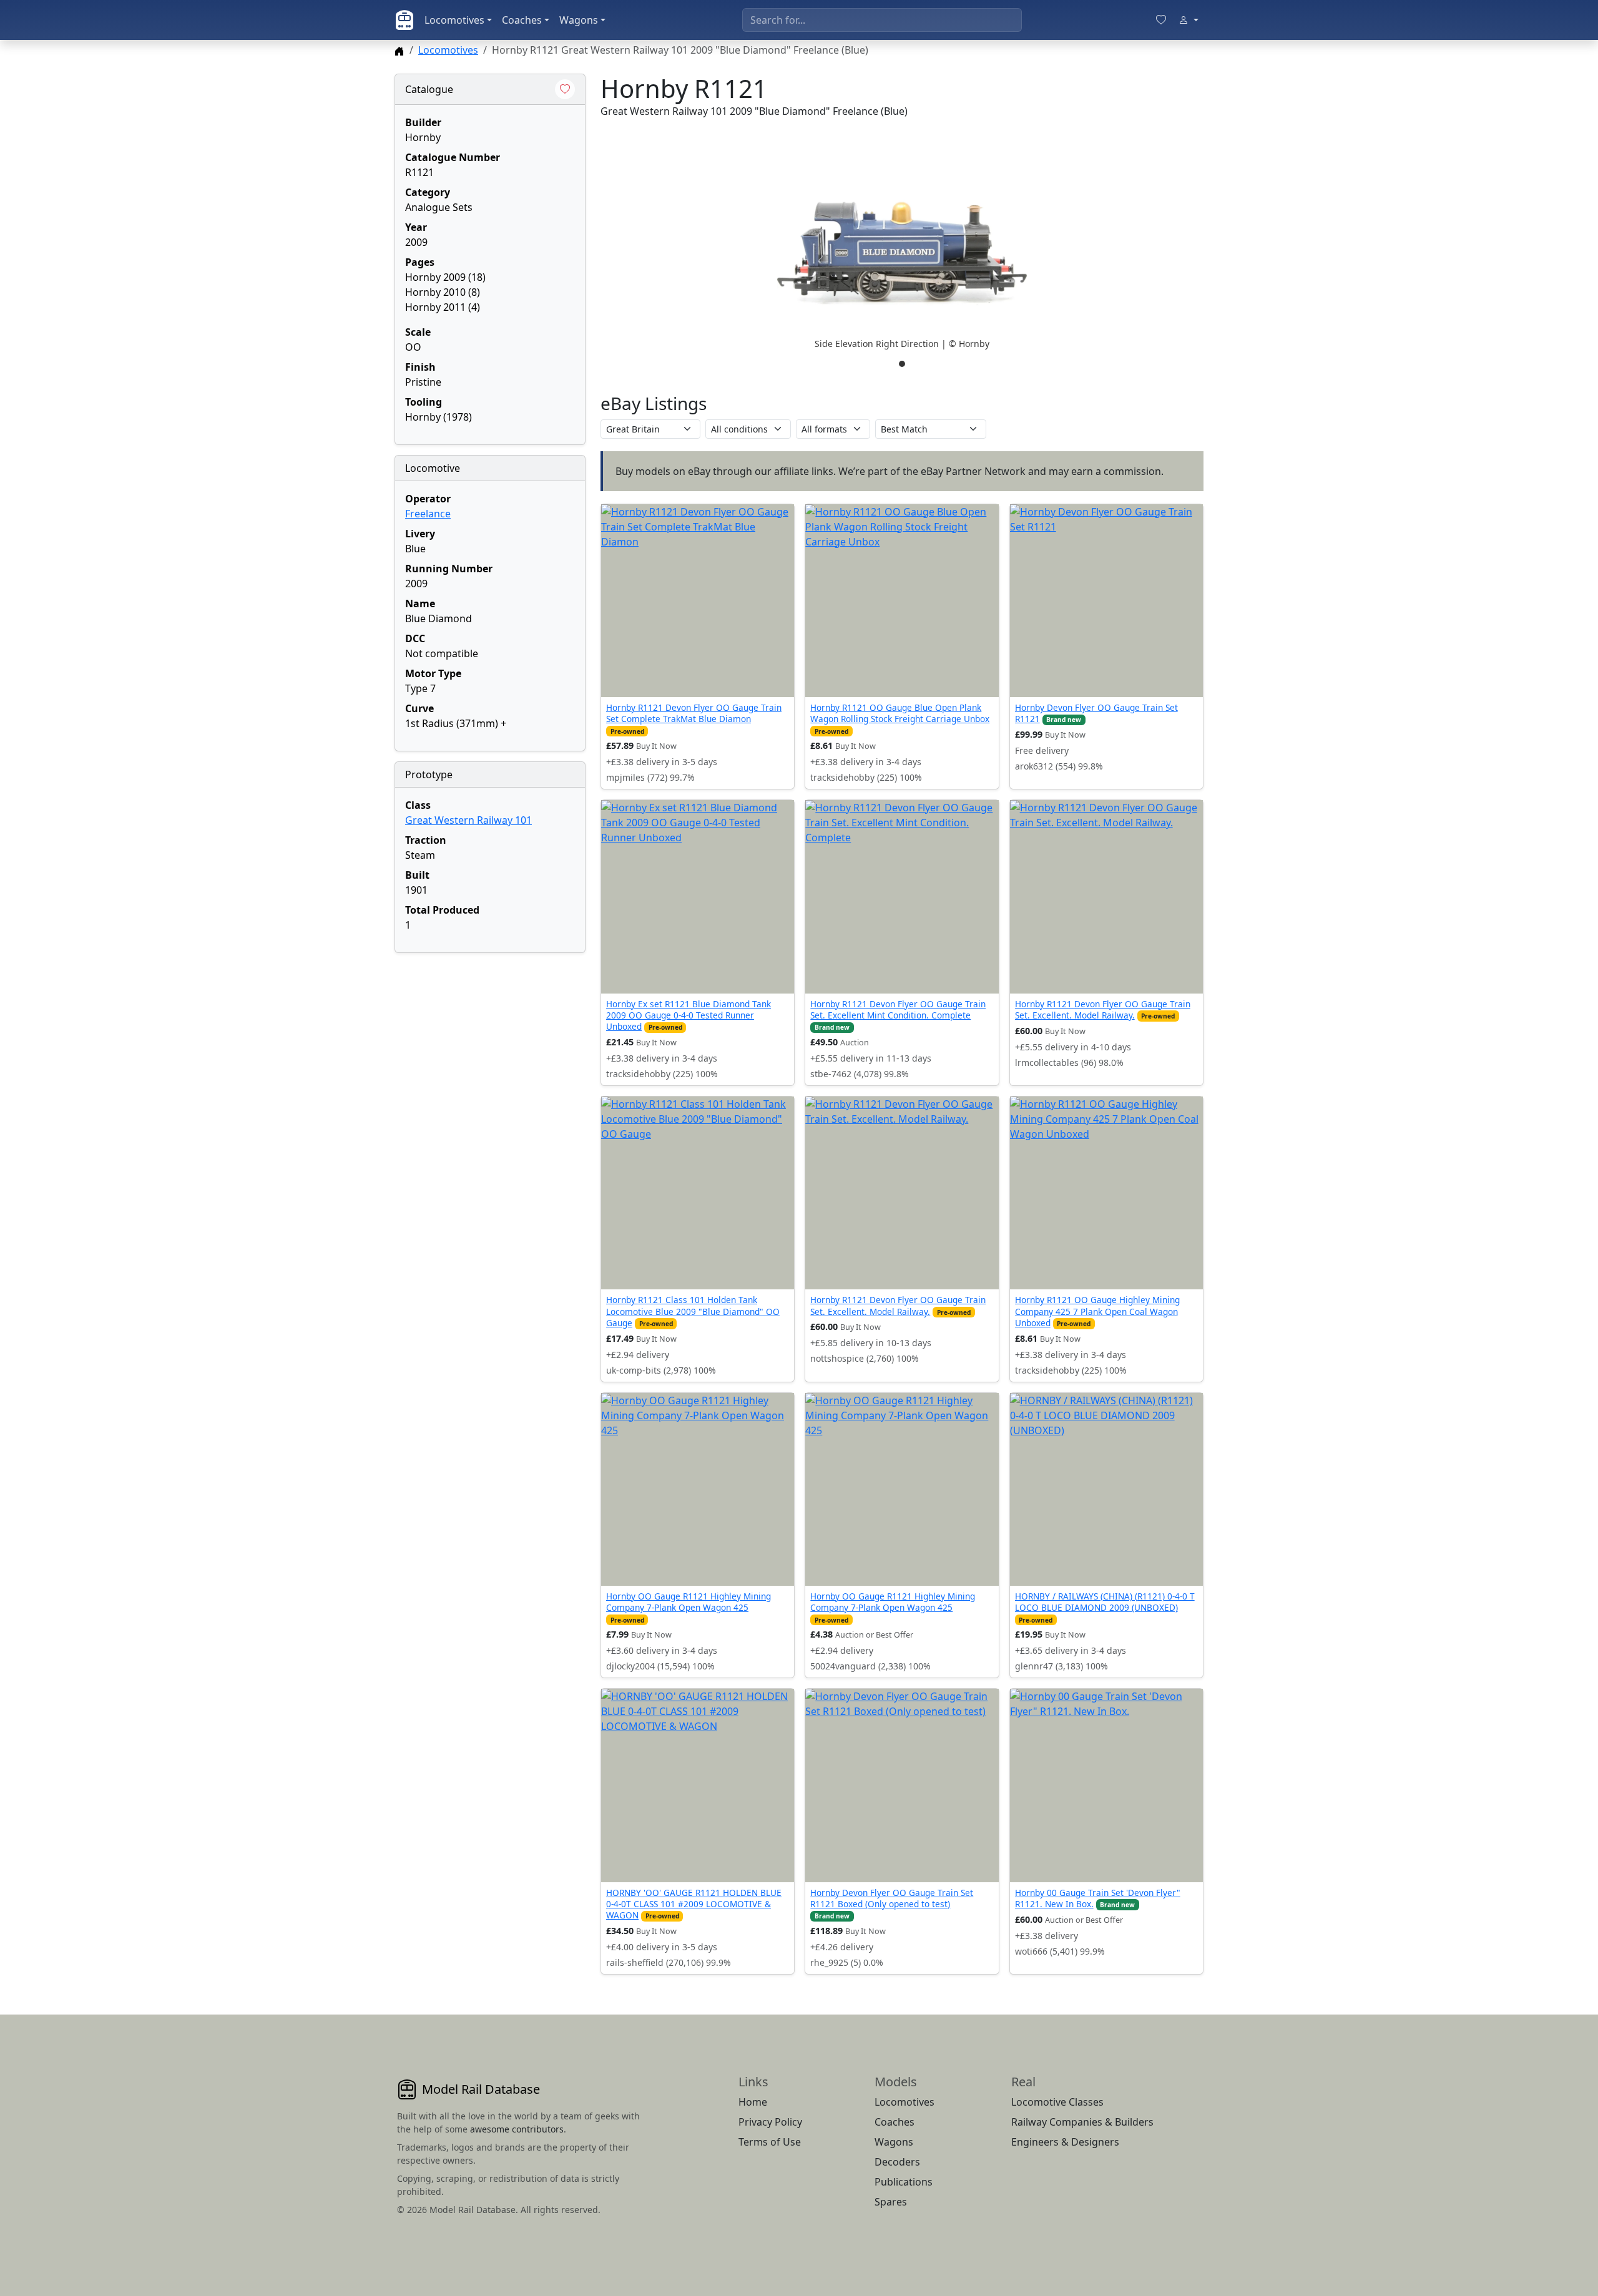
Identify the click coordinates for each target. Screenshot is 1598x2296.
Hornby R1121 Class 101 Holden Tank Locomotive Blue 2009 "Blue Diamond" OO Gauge (693, 1311)
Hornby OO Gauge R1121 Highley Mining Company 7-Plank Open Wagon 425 (689, 1602)
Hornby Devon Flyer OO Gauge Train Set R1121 (1096, 713)
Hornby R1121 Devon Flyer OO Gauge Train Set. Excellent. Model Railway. (1103, 1009)
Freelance (428, 514)
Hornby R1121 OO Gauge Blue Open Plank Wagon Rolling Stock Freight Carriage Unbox (900, 713)
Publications (904, 2182)
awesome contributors (517, 2129)
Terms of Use (770, 2142)
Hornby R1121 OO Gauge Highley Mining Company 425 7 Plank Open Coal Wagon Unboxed (1097, 1311)
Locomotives (454, 20)
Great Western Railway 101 (468, 820)
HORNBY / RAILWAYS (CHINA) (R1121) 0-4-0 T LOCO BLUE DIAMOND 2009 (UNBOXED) (1105, 1602)
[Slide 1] (902, 364)
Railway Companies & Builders (1082, 2122)
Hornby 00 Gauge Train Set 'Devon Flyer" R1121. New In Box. (1098, 1898)
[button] (902, 253)
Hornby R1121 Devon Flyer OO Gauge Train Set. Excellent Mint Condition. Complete (898, 1009)
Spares (891, 2202)
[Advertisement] (490, 1041)
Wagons (579, 20)
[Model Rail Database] (404, 20)
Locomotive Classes (1057, 2102)
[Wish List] (1161, 20)
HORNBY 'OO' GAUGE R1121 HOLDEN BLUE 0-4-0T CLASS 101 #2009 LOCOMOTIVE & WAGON (694, 1904)
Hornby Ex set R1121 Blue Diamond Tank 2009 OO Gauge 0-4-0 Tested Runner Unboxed (689, 1015)
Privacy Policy (770, 2122)
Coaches (522, 20)
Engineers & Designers (1065, 2142)
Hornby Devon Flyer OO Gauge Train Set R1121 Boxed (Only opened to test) (892, 1898)
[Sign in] (1189, 20)
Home (753, 2102)
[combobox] (882, 20)
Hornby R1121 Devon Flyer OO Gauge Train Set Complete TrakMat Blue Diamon (694, 713)
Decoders (897, 2162)
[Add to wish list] (565, 89)
